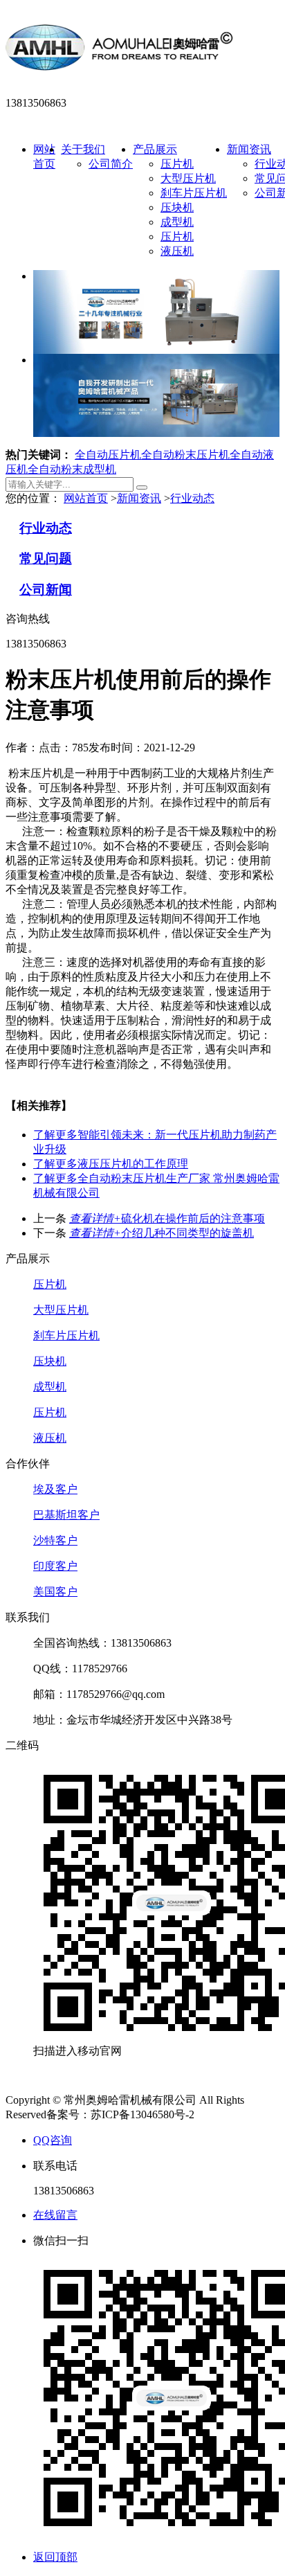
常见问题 (46, 558)
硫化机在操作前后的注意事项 (167, 1218)
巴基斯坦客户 (66, 1515)
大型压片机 (188, 178)
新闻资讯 (249, 149)
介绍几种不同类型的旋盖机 (162, 1233)
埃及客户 (55, 1489)
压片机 (177, 164)
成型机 (177, 222)
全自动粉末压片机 (185, 455)
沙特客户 (55, 1540)
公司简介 (111, 164)
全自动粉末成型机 (72, 469)
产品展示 (155, 149)
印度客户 (55, 1566)
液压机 (177, 251)
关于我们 (83, 149)
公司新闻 (46, 590)
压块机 (177, 207)
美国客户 (55, 1592)
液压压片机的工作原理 (111, 1164)
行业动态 (192, 498)
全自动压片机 (108, 455)
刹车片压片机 (194, 193)
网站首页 (86, 498)
